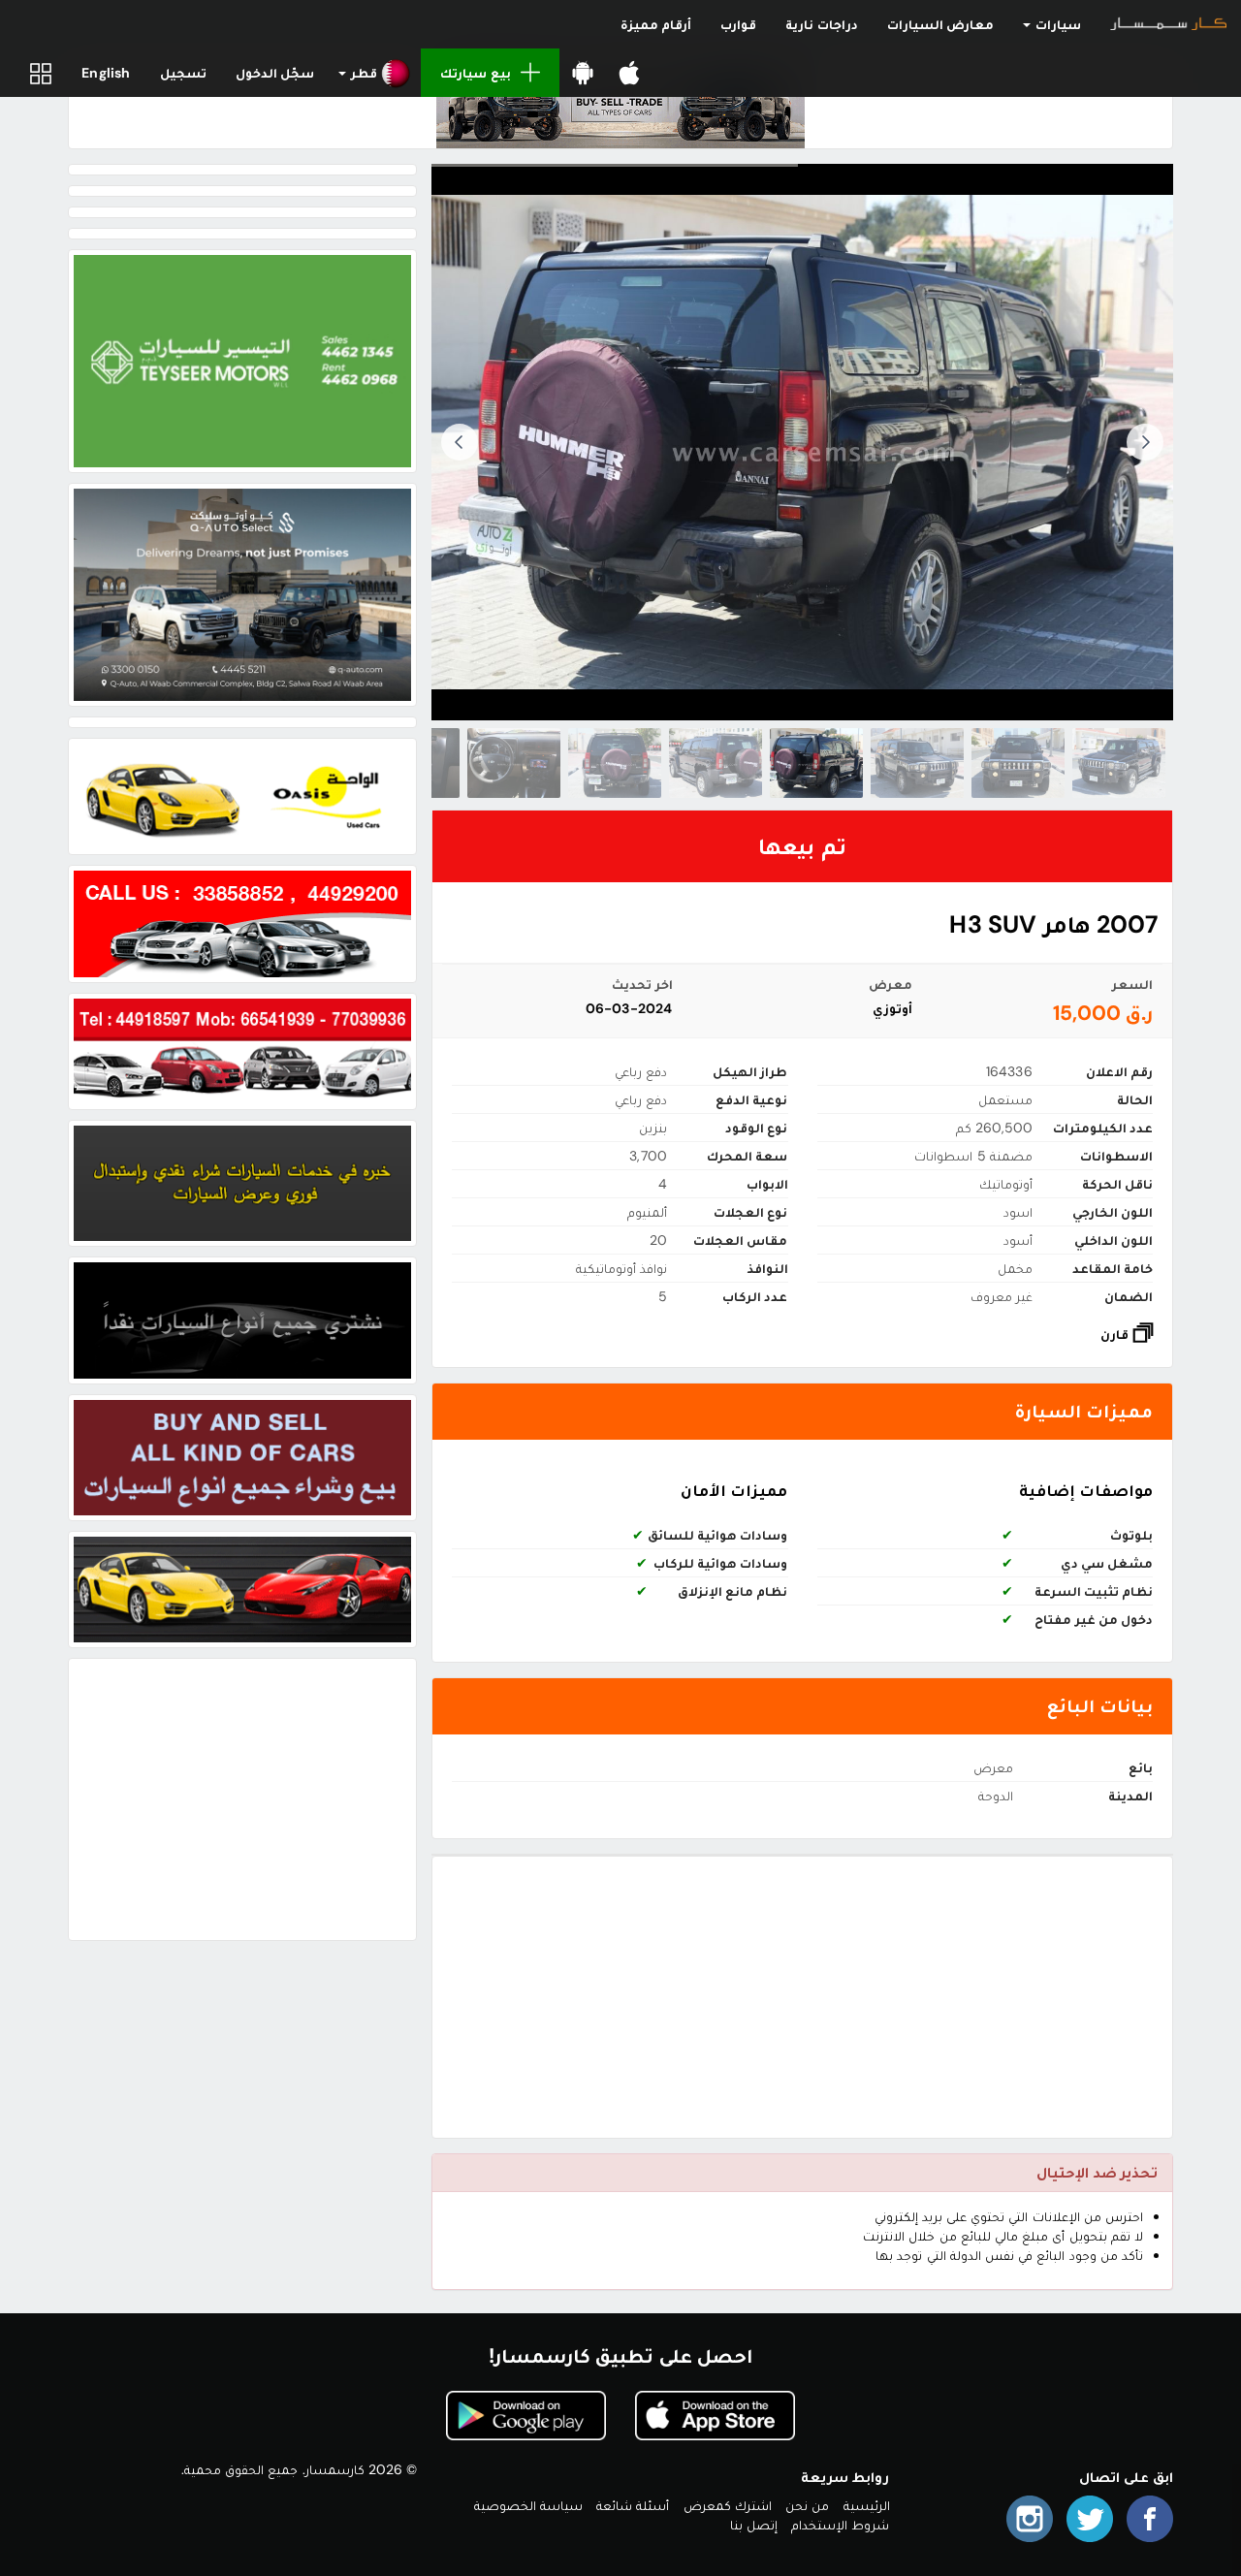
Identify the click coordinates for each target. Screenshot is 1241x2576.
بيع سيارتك (475, 73)
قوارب (738, 24)
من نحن (807, 2505)
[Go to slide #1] (1119, 763)
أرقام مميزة (656, 24)
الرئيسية (867, 2505)
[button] (375, 73)
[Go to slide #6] (615, 763)
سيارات (1057, 24)
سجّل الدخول (275, 73)
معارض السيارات (940, 24)
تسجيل (183, 73)
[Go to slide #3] (917, 763)
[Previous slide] (1145, 442)
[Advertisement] (802, 1997)
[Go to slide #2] (1018, 763)
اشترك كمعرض (728, 2505)
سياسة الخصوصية (528, 2505)
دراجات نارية (821, 24)
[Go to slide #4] (816, 763)
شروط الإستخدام (840, 2525)
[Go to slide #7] (514, 763)
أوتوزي (892, 1008)
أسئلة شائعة (633, 2505)
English (106, 73)
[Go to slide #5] (716, 763)
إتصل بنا (754, 2525)
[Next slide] (460, 442)
